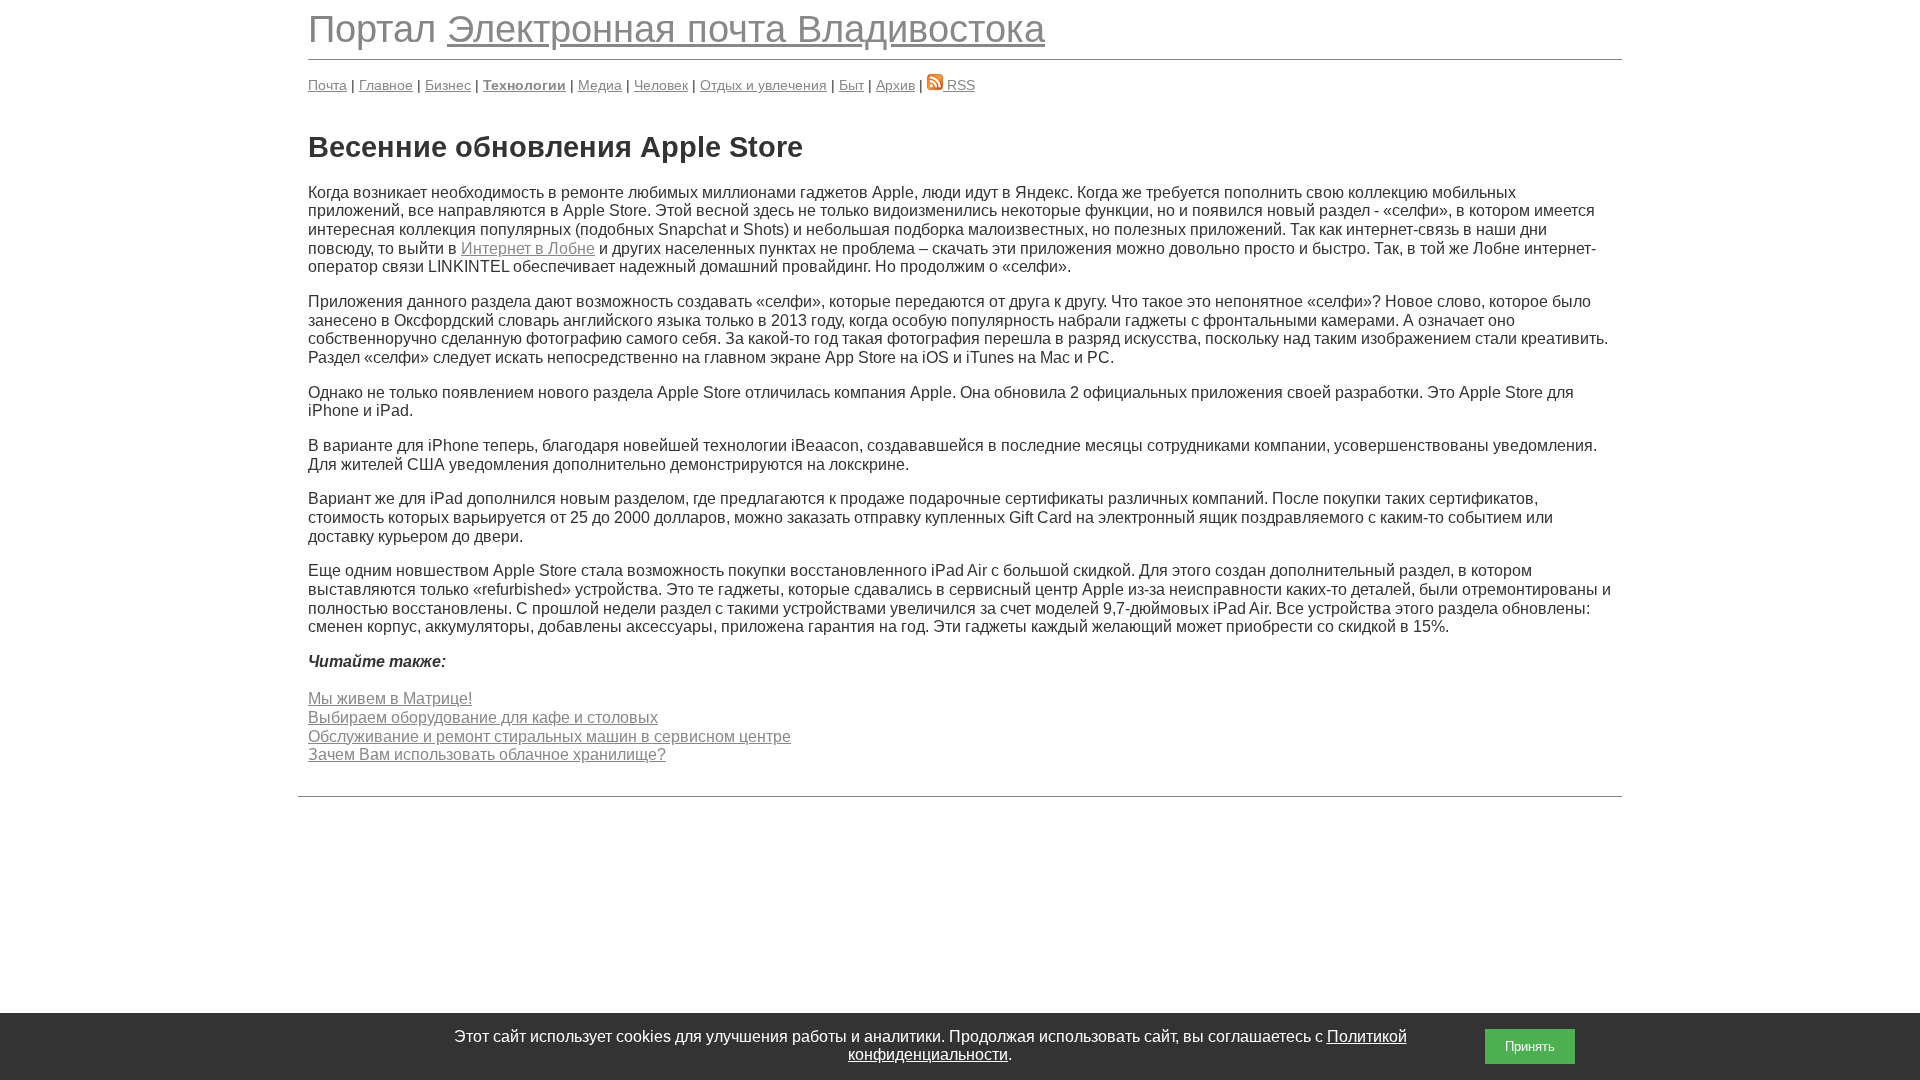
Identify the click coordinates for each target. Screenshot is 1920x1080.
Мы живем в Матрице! (390, 698)
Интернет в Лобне (528, 248)
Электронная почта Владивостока (746, 28)
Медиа (600, 85)
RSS (959, 85)
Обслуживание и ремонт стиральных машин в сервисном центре (549, 736)
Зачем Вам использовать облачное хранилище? (487, 754)
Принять (1530, 1046)
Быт (851, 85)
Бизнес (448, 85)
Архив (895, 85)
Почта (327, 85)
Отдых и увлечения (763, 85)
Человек (661, 85)
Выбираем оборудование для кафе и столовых (483, 717)
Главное (386, 85)
